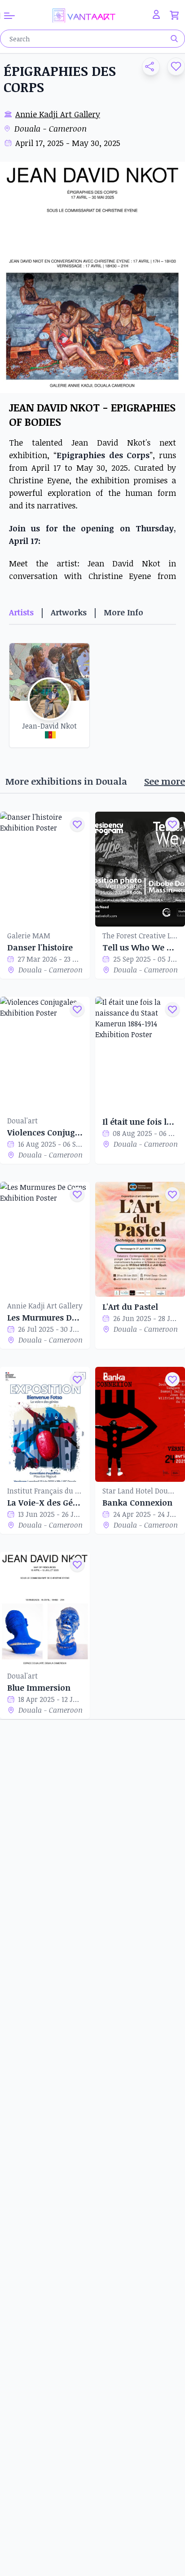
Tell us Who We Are (140, 947)
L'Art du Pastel (130, 1307)
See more (165, 781)
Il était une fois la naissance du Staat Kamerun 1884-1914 (140, 1122)
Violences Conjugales (45, 1132)
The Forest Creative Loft (140, 936)
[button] (147, 66)
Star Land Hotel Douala (140, 1491)
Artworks (69, 612)
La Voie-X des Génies (45, 1502)
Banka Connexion (137, 1502)
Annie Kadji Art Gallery (58, 114)
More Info (123, 612)
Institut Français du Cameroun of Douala (45, 1491)
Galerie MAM (29, 936)
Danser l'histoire (40, 947)
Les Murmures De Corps (45, 1317)
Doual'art (22, 1121)
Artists (21, 612)
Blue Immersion (39, 1688)
